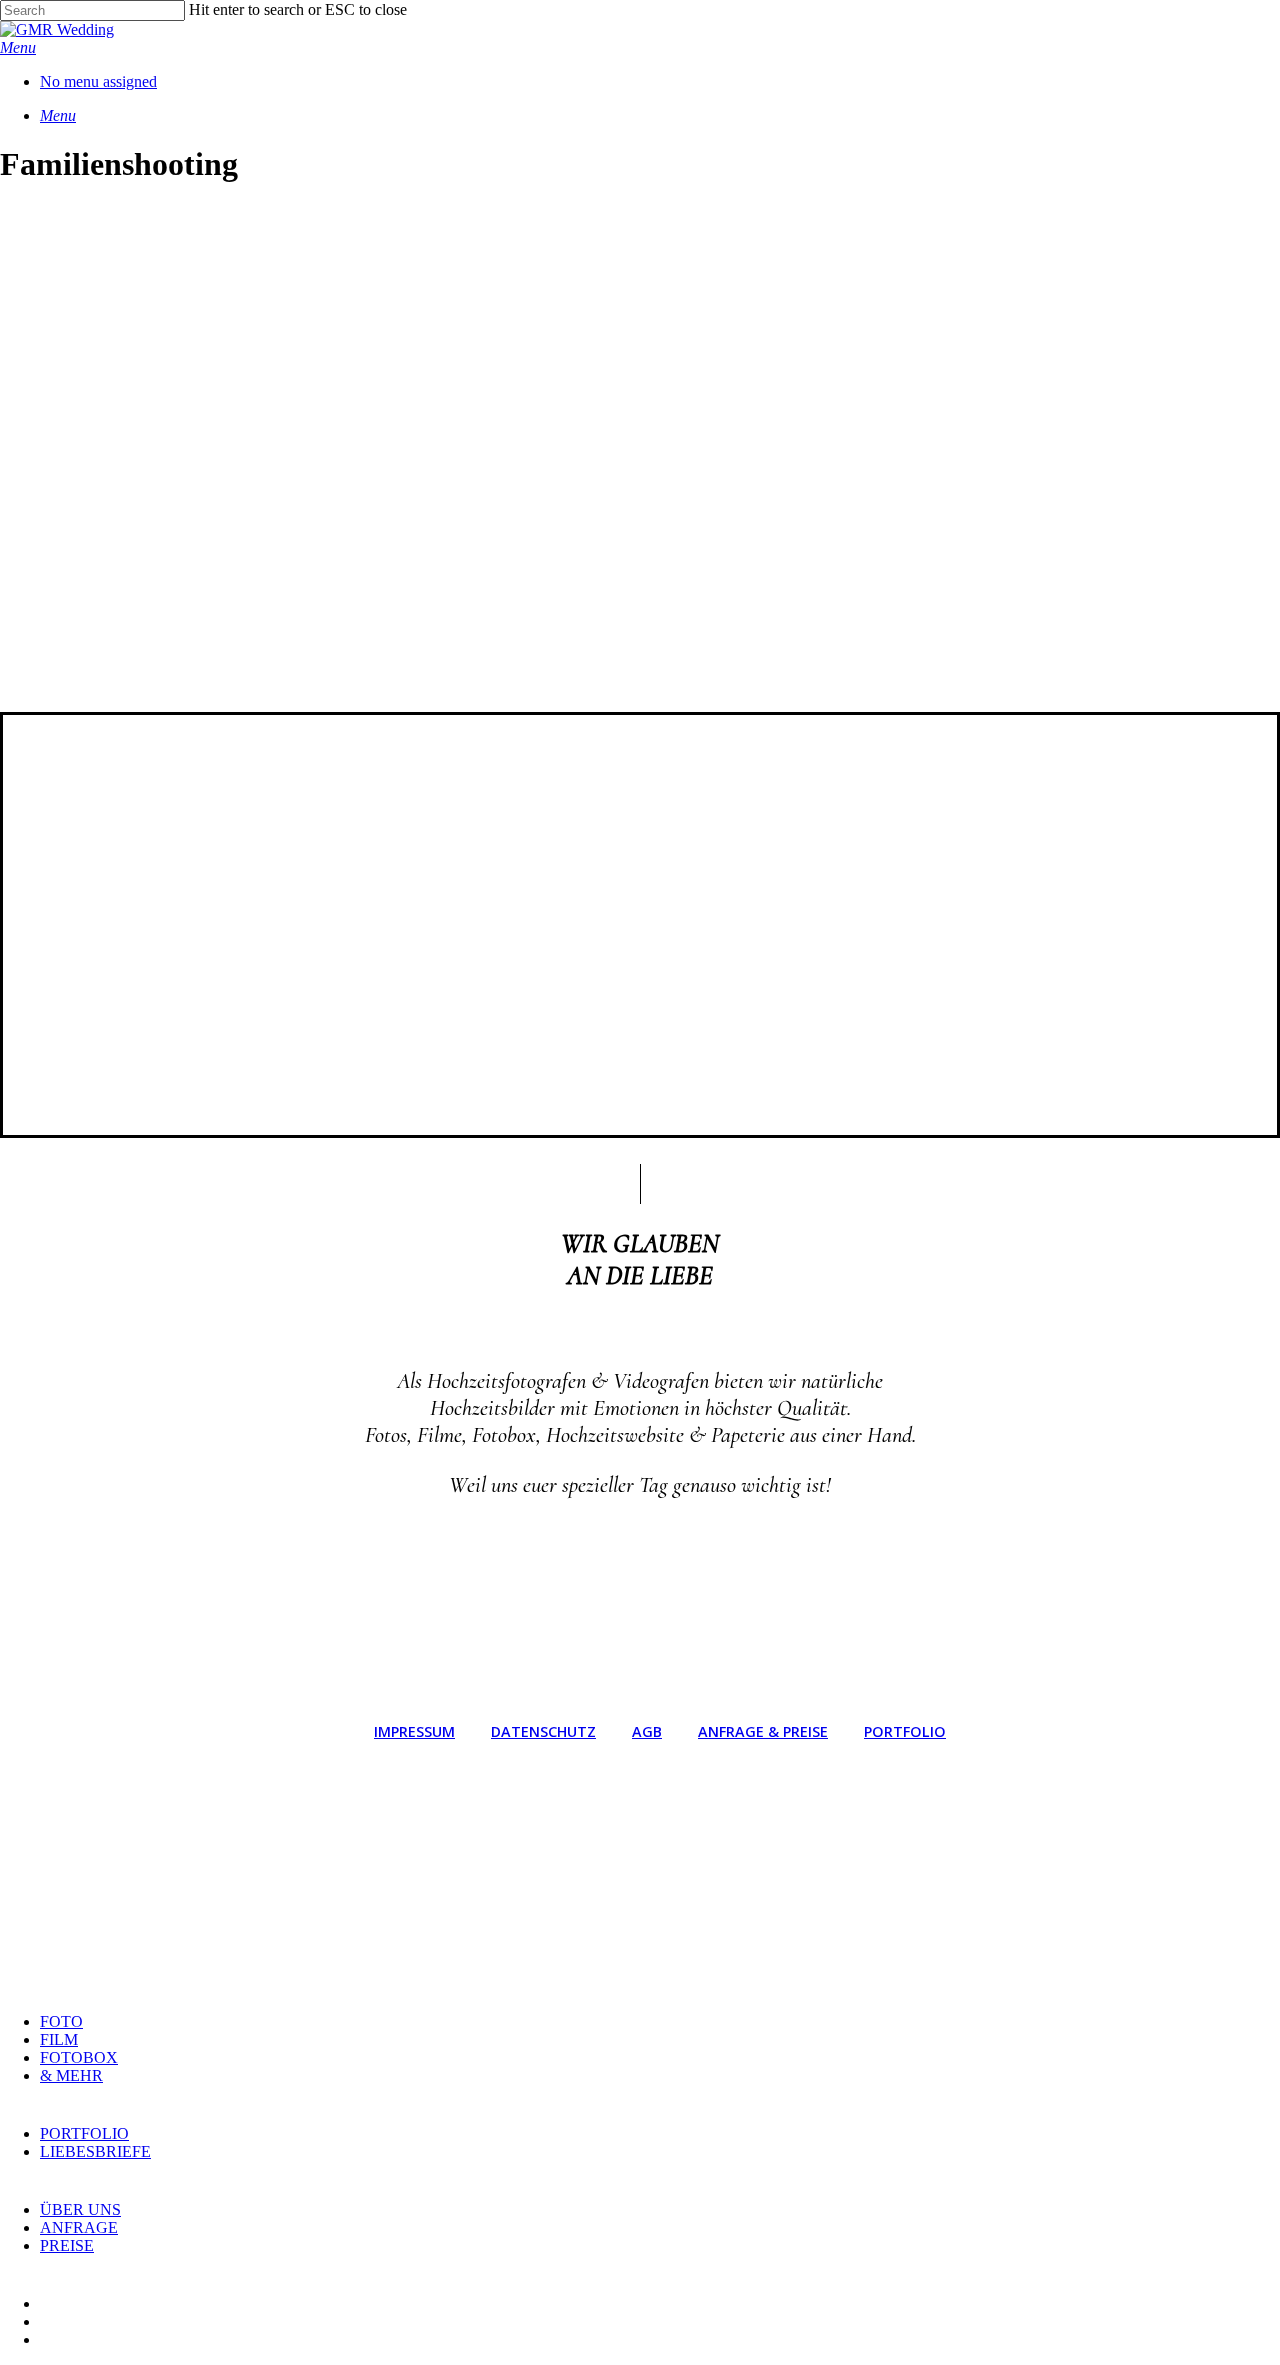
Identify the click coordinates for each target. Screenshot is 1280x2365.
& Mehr (71, 2075)
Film (59, 2039)
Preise (67, 2245)
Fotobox (79, 2057)
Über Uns (80, 2209)
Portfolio (905, 1731)
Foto (61, 2021)
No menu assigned (98, 81)
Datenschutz (543, 1731)
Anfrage (79, 2227)
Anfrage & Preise (763, 1731)
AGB (647, 1731)
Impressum (414, 1731)
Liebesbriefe (95, 2151)
